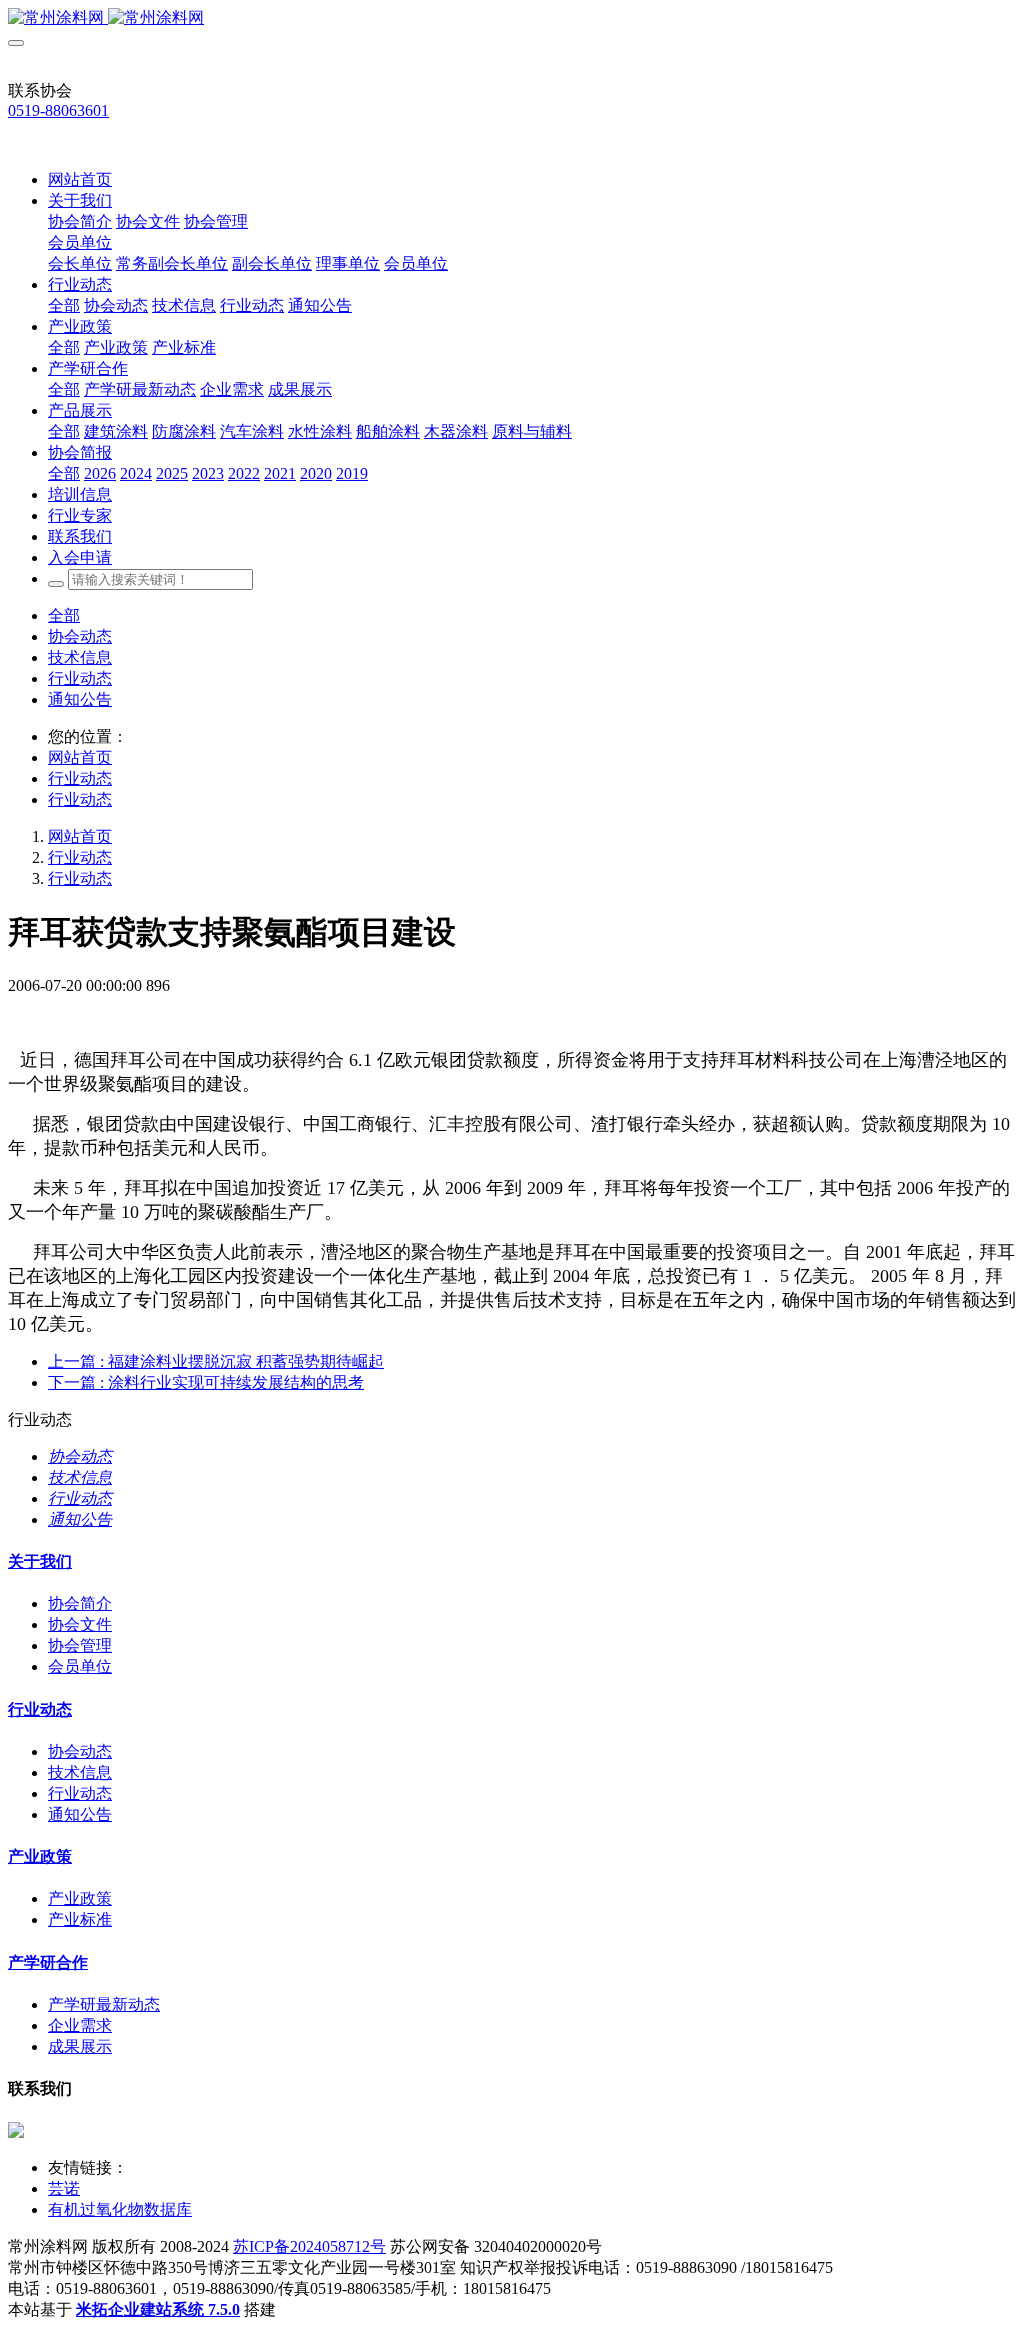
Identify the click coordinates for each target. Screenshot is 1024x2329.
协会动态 (80, 636)
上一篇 (216, 1361)
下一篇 (206, 1382)
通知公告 (80, 699)
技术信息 (80, 657)
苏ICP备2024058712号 (309, 2246)
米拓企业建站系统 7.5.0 (158, 2309)
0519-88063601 (58, 110)
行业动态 (80, 678)
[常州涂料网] (512, 18)
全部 (64, 305)
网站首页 (80, 179)
